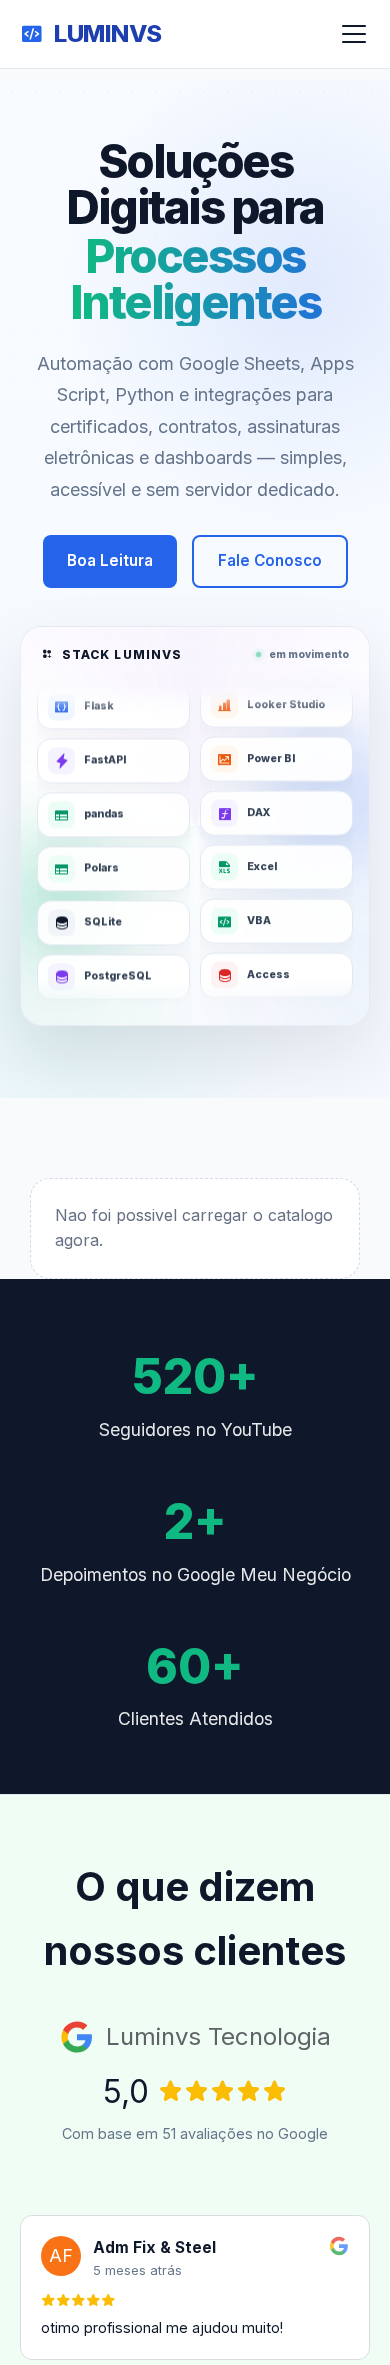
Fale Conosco (270, 560)
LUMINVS (108, 33)
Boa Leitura (110, 560)
